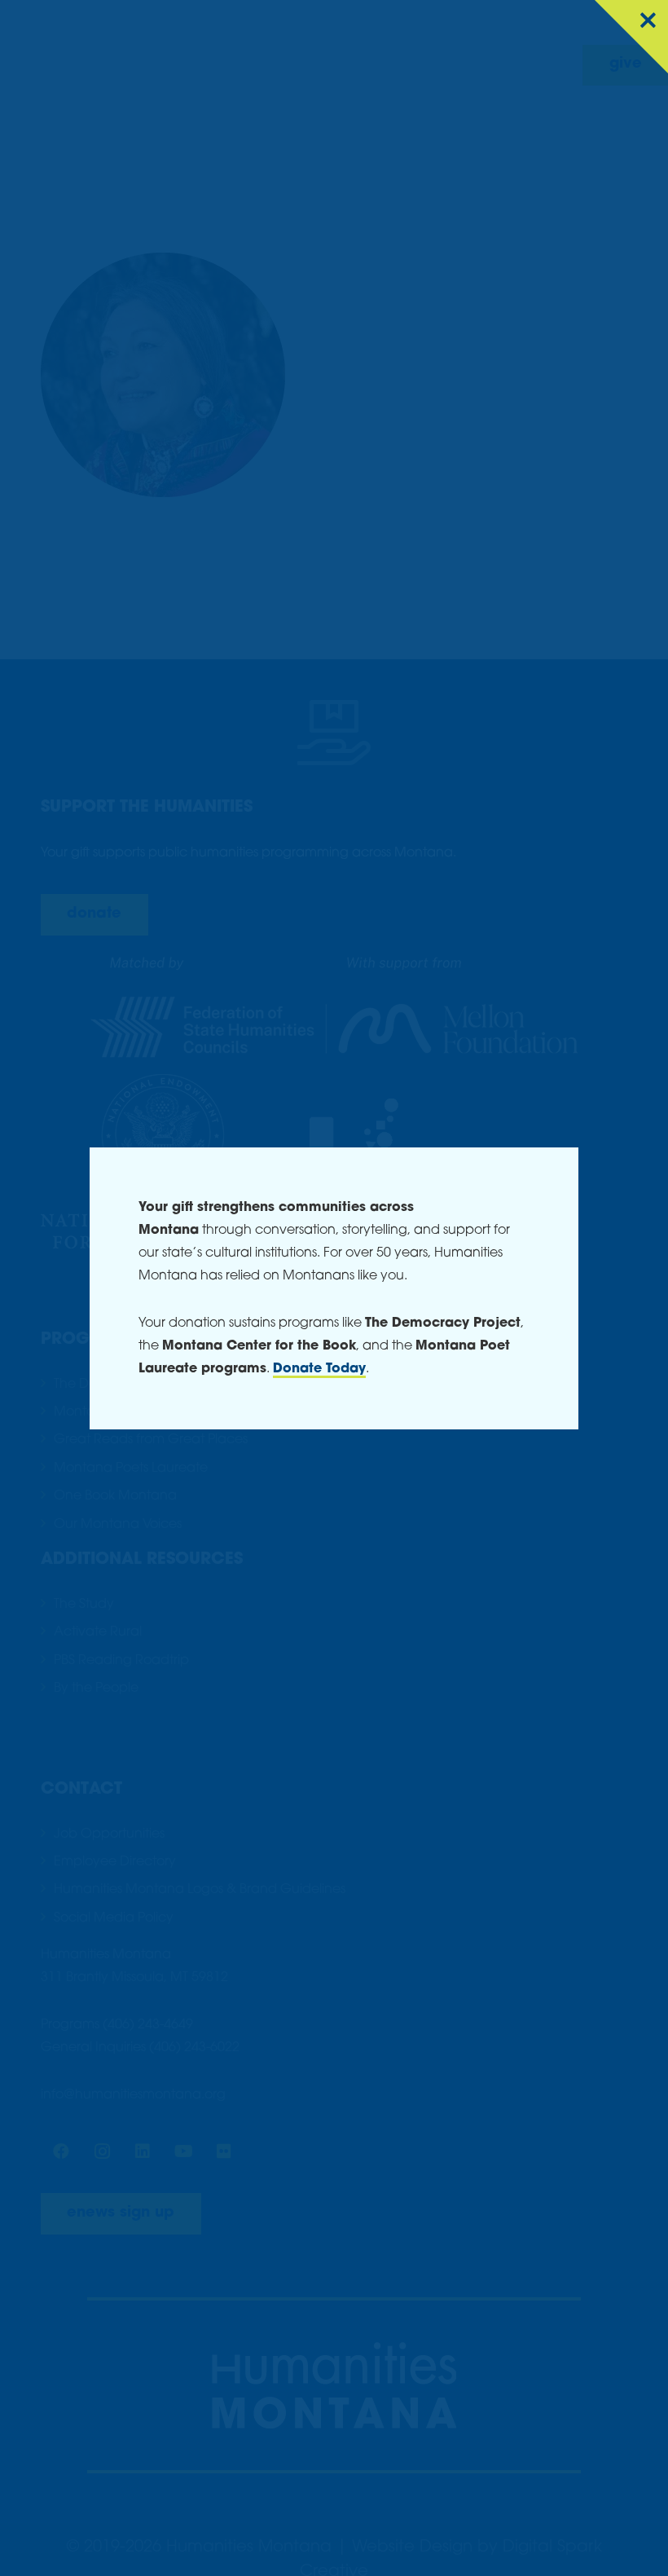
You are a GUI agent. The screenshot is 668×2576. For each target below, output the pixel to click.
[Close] (631, 37)
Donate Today (319, 1369)
